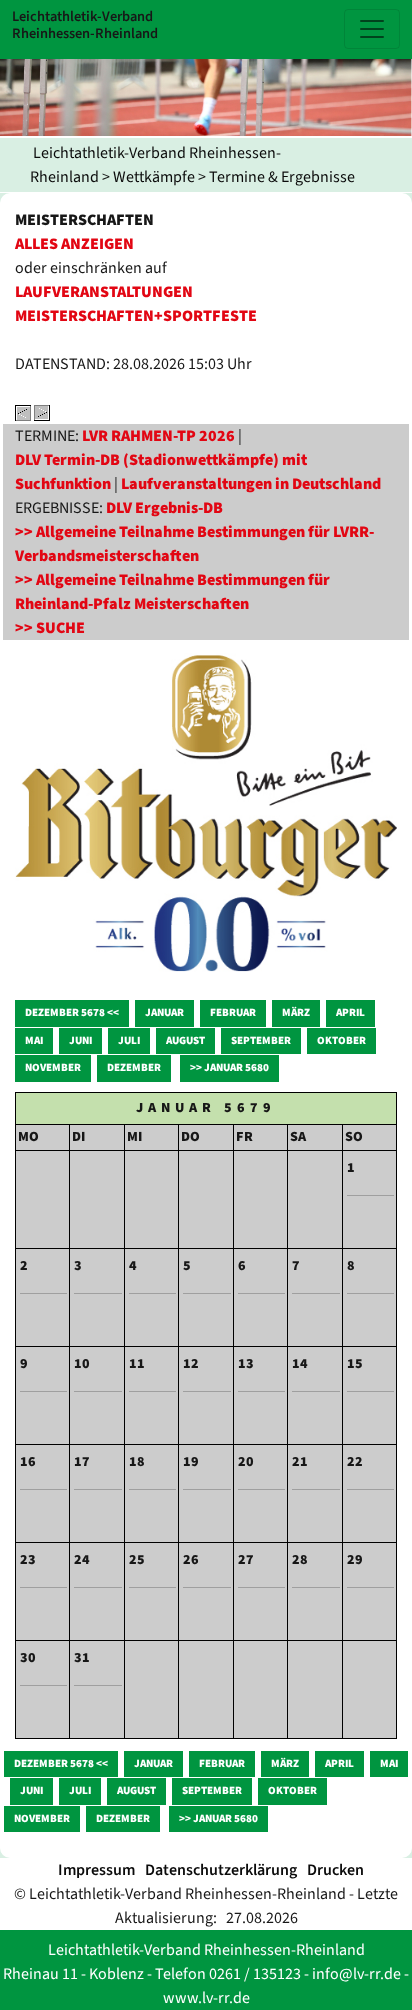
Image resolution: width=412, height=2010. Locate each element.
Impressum (96, 1870)
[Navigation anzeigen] (372, 29)
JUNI (80, 1040)
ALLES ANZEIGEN (74, 244)
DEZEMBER (134, 1067)
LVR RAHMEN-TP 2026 (158, 436)
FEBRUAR (233, 1012)
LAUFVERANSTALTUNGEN (104, 292)
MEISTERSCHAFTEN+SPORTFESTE (136, 316)
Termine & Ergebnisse (282, 177)
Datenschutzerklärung (221, 1870)
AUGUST (185, 1040)
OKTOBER (341, 1040)
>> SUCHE (50, 628)
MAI (34, 1040)
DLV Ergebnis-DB (164, 508)
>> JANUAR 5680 (229, 1067)
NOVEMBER (53, 1067)
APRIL (350, 1012)
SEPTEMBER (261, 1040)
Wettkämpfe (154, 177)
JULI (129, 1040)
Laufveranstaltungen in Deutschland (251, 484)
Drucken (335, 1870)
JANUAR (164, 1012)
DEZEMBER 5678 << (72, 1012)
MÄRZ (296, 1012)
